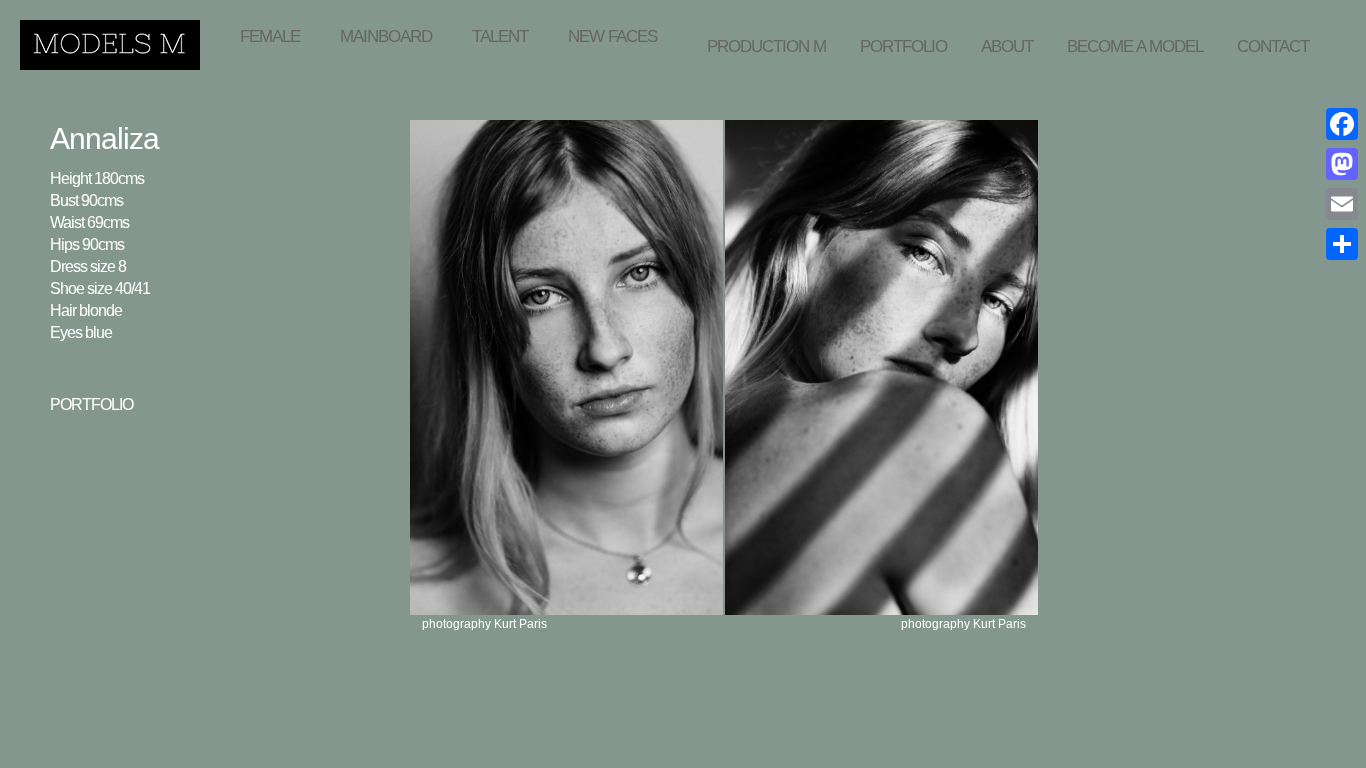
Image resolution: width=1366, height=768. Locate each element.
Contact (1273, 46)
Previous (1005, 100)
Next (1028, 100)
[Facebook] (1342, 124)
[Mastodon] (1342, 164)
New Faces (612, 36)
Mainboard (386, 36)
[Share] (1342, 244)
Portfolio (903, 46)
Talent (500, 36)
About (1007, 46)
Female (270, 36)
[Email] (1342, 204)
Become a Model (1135, 46)
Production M (766, 46)
